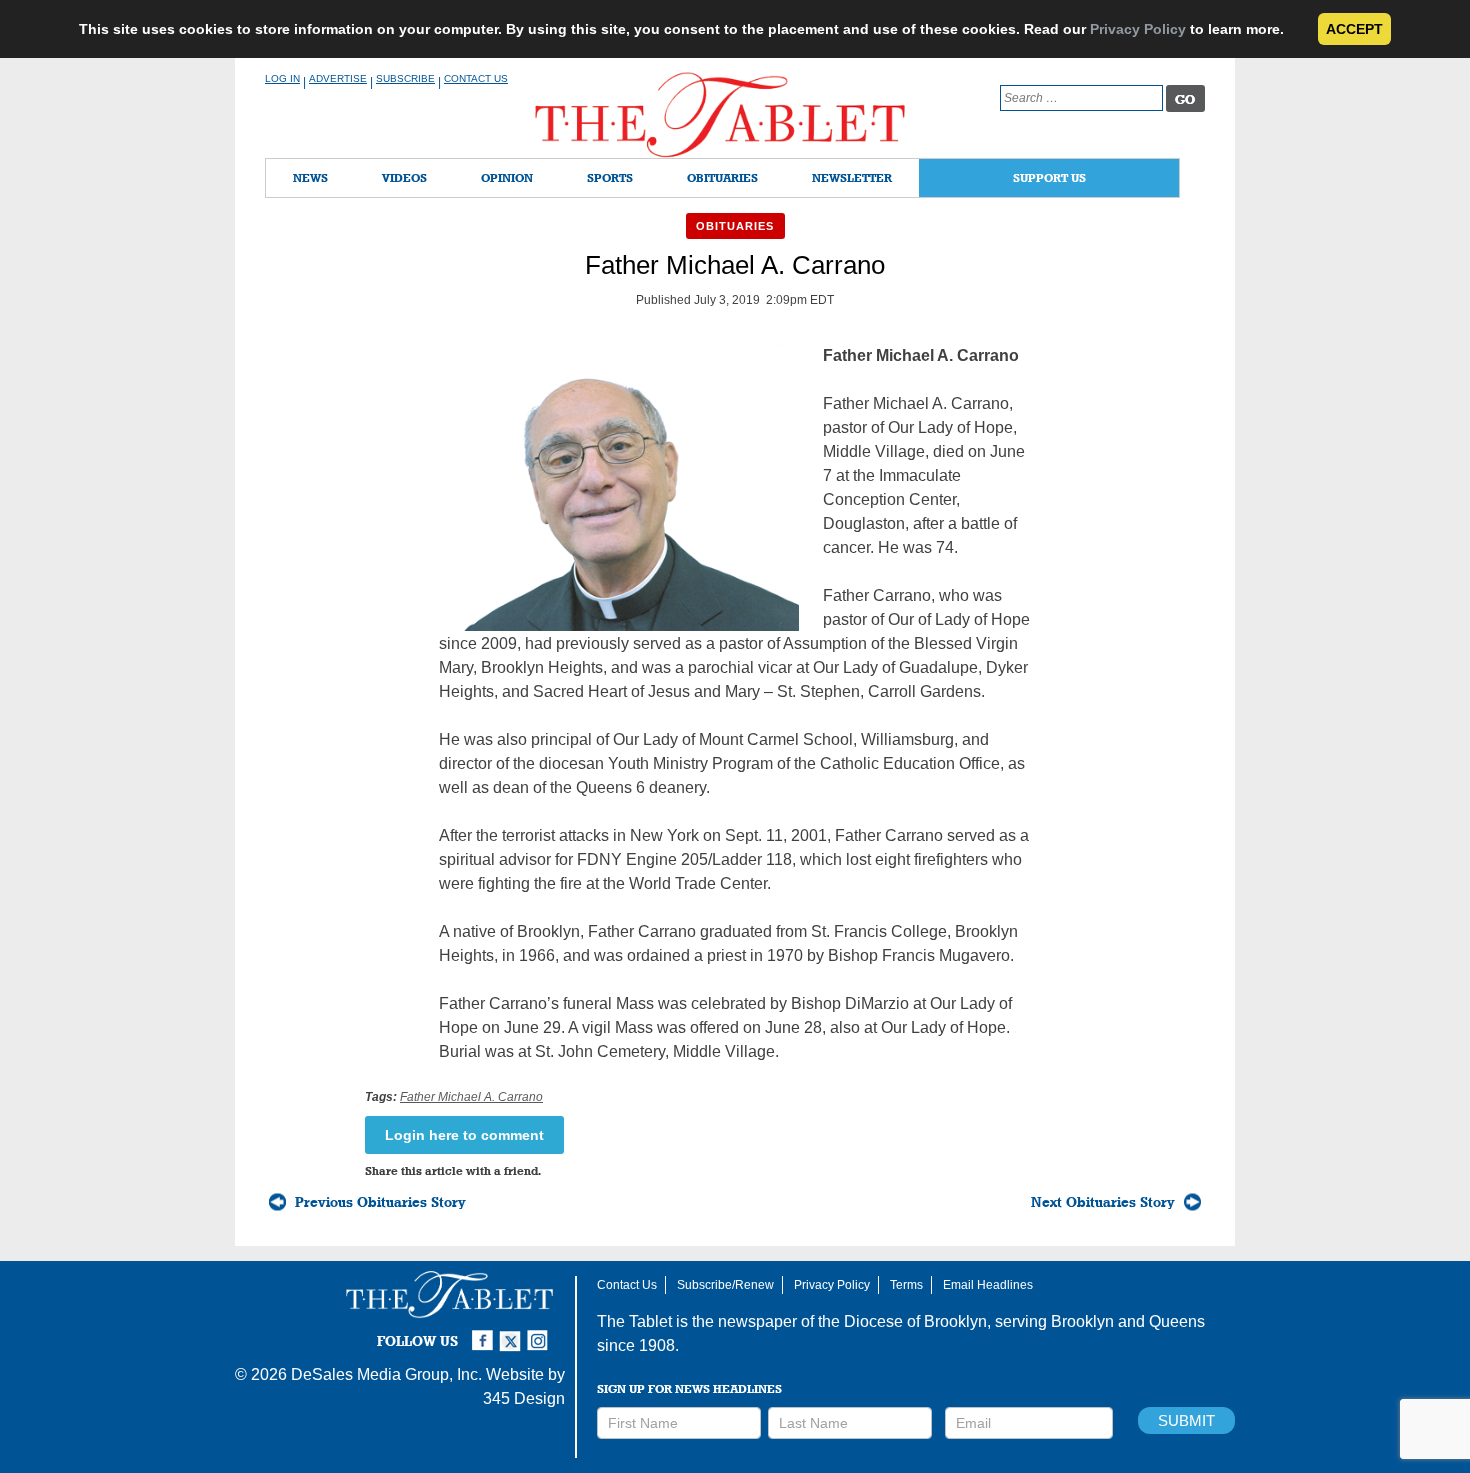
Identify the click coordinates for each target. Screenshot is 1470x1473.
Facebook (485, 1332)
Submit (1186, 1420)
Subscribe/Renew (725, 1285)
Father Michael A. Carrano (471, 1097)
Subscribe (405, 78)
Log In (282, 78)
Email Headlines (988, 1285)
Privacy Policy (1138, 29)
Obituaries (722, 177)
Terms (906, 1285)
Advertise (338, 78)
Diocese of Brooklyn (915, 1321)
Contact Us (476, 78)
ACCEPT (1354, 29)
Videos (404, 177)
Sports (610, 177)
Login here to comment (464, 1135)
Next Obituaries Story (1103, 1202)
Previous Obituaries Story (380, 1202)
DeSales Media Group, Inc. (386, 1374)
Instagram (541, 1332)
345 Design (524, 1398)
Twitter (513, 1332)
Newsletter (852, 177)
